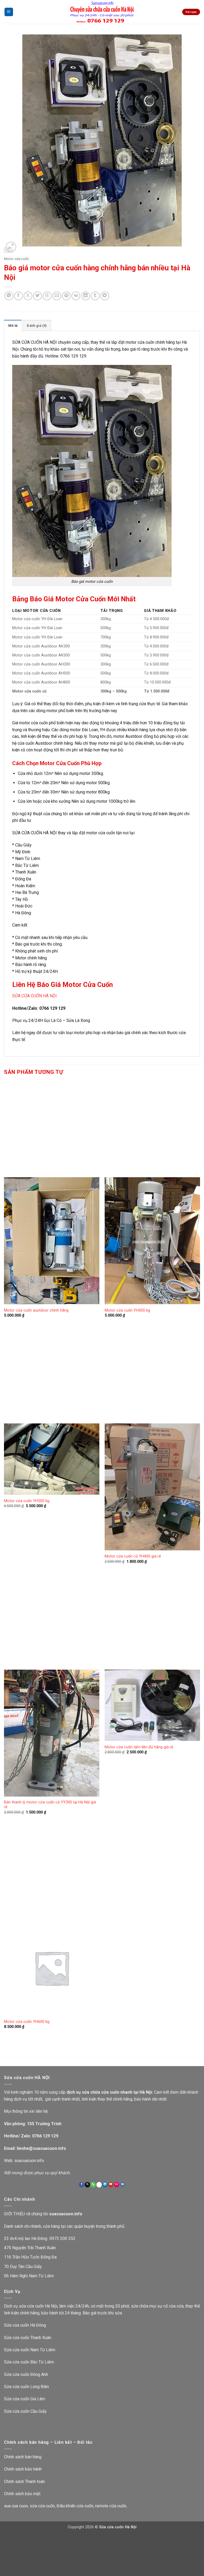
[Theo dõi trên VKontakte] (122, 2185)
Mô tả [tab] (13, 326)
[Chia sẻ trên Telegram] (105, 296)
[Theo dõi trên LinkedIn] (105, 2185)
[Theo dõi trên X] (87, 2185)
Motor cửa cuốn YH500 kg (127, 1310)
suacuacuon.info (29, 2161)
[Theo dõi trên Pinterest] (99, 2185)
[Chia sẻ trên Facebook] (18, 296)
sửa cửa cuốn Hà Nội (38, 2306)
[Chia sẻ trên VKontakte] (76, 296)
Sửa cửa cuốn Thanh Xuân (28, 2338)
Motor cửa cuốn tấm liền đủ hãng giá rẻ (139, 1747)
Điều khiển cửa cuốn (75, 2506)
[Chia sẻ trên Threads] (47, 296)
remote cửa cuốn (111, 2506)
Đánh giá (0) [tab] (37, 326)
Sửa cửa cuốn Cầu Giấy (25, 2411)
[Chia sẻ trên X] (28, 296)
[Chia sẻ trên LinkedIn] (86, 296)
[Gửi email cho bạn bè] (57, 296)
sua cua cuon (16, 2506)
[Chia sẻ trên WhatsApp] (9, 296)
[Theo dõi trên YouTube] (111, 2185)
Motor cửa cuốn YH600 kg (27, 2022)
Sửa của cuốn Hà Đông (25, 2325)
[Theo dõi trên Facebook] (82, 2185)
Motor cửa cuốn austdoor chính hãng (36, 1310)
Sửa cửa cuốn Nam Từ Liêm (30, 2350)
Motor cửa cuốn (16, 259)
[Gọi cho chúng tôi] (93, 2185)
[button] (9, 12)
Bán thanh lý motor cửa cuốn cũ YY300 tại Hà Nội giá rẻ (50, 1805)
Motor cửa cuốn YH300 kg (27, 1501)
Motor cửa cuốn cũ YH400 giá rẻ (133, 1556)
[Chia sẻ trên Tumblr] (95, 296)
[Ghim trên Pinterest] (66, 296)
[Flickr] (117, 2185)
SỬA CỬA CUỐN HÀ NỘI (35, 996)
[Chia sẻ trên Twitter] (38, 296)
